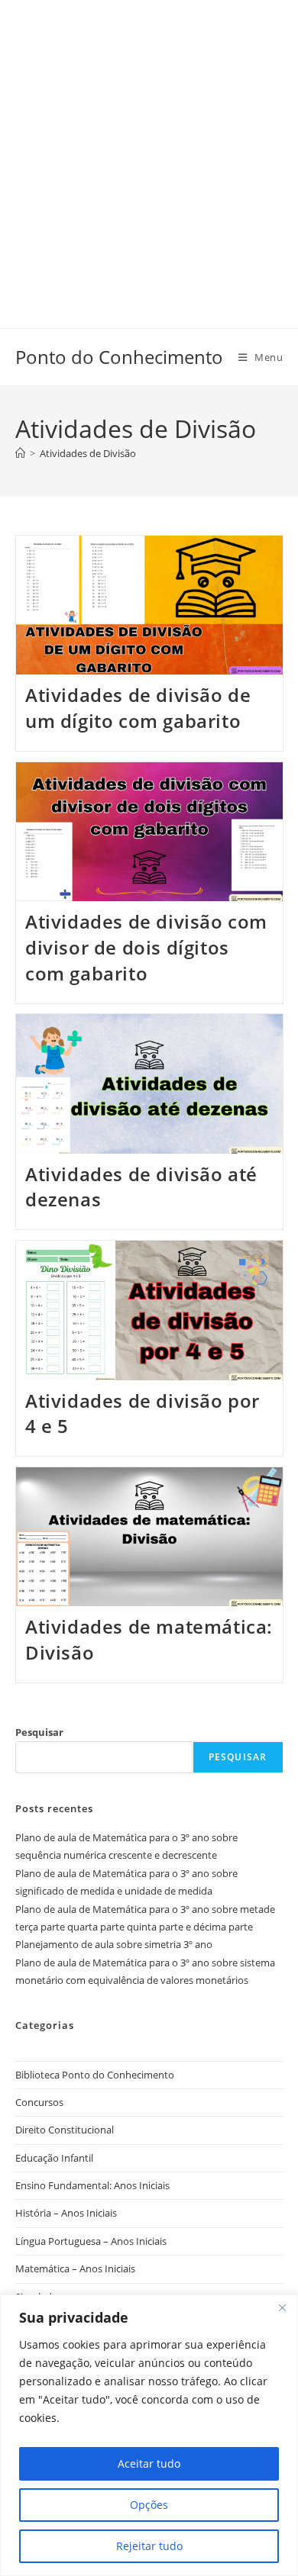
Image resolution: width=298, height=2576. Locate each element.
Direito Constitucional (65, 2130)
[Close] (282, 2307)
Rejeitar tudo (149, 2546)
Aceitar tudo (149, 2463)
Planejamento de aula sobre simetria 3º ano (114, 1944)
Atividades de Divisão (88, 453)
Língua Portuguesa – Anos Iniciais (91, 2241)
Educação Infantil (54, 2158)
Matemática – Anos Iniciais (75, 2268)
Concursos (39, 2102)
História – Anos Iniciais (66, 2213)
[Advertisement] (149, 149)
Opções (149, 2505)
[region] (149, 2435)
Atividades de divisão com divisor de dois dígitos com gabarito (146, 947)
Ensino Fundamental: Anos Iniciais (92, 2185)
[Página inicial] (20, 453)
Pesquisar (39, 1732)
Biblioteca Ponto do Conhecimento (95, 2075)
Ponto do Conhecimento (119, 357)
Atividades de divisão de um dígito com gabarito (138, 708)
